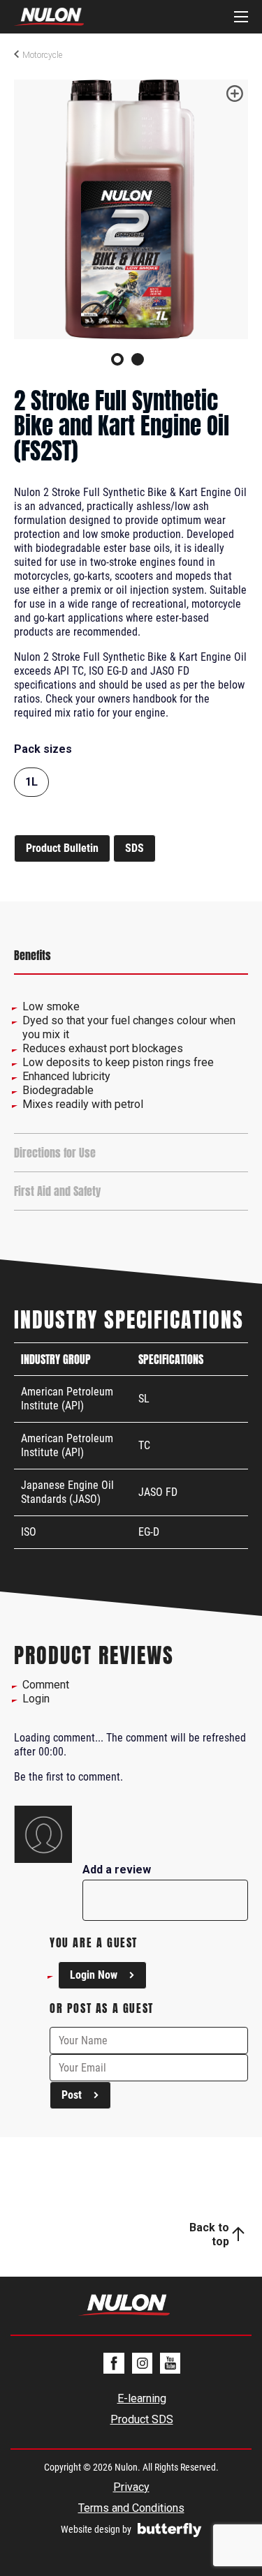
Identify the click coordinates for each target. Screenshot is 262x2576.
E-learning (142, 2398)
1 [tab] (117, 359)
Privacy (131, 2487)
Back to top (209, 2234)
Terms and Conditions (131, 2508)
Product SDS (142, 2419)
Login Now (94, 1975)
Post (72, 2095)
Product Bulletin (62, 848)
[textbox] (165, 1887)
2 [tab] (138, 359)
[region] (131, 956)
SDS (134, 848)
